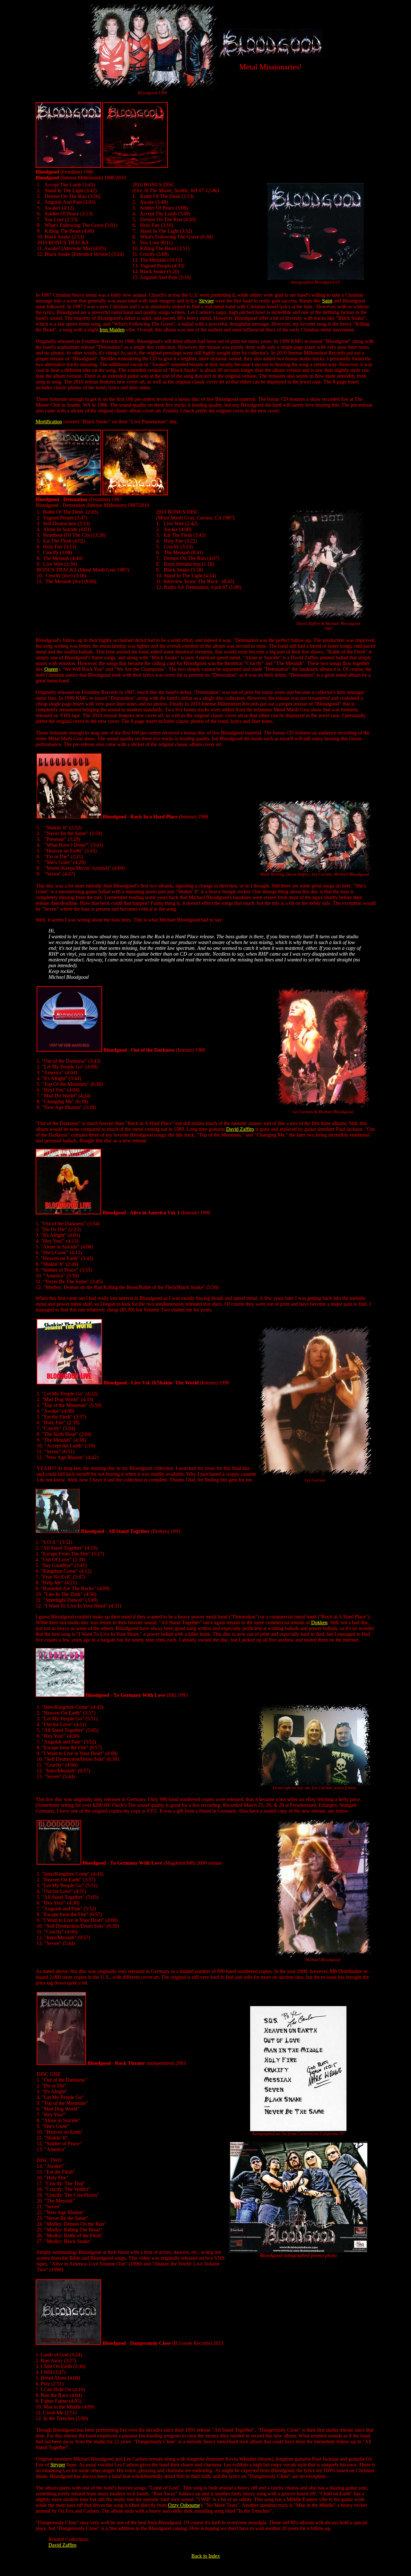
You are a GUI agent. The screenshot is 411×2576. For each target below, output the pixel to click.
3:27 (70, 2360)
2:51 (57, 2384)
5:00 (82, 2418)
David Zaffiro (240, 1129)
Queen (51, 669)
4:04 (76, 2395)
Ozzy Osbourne (184, 2505)
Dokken (319, 1622)
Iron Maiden (112, 330)
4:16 (79, 2389)
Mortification (49, 422)
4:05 (75, 2401)
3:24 (76, 2355)
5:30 (79, 2366)
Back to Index (206, 2556)
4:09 (74, 2378)
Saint (327, 301)
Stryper (206, 301)
